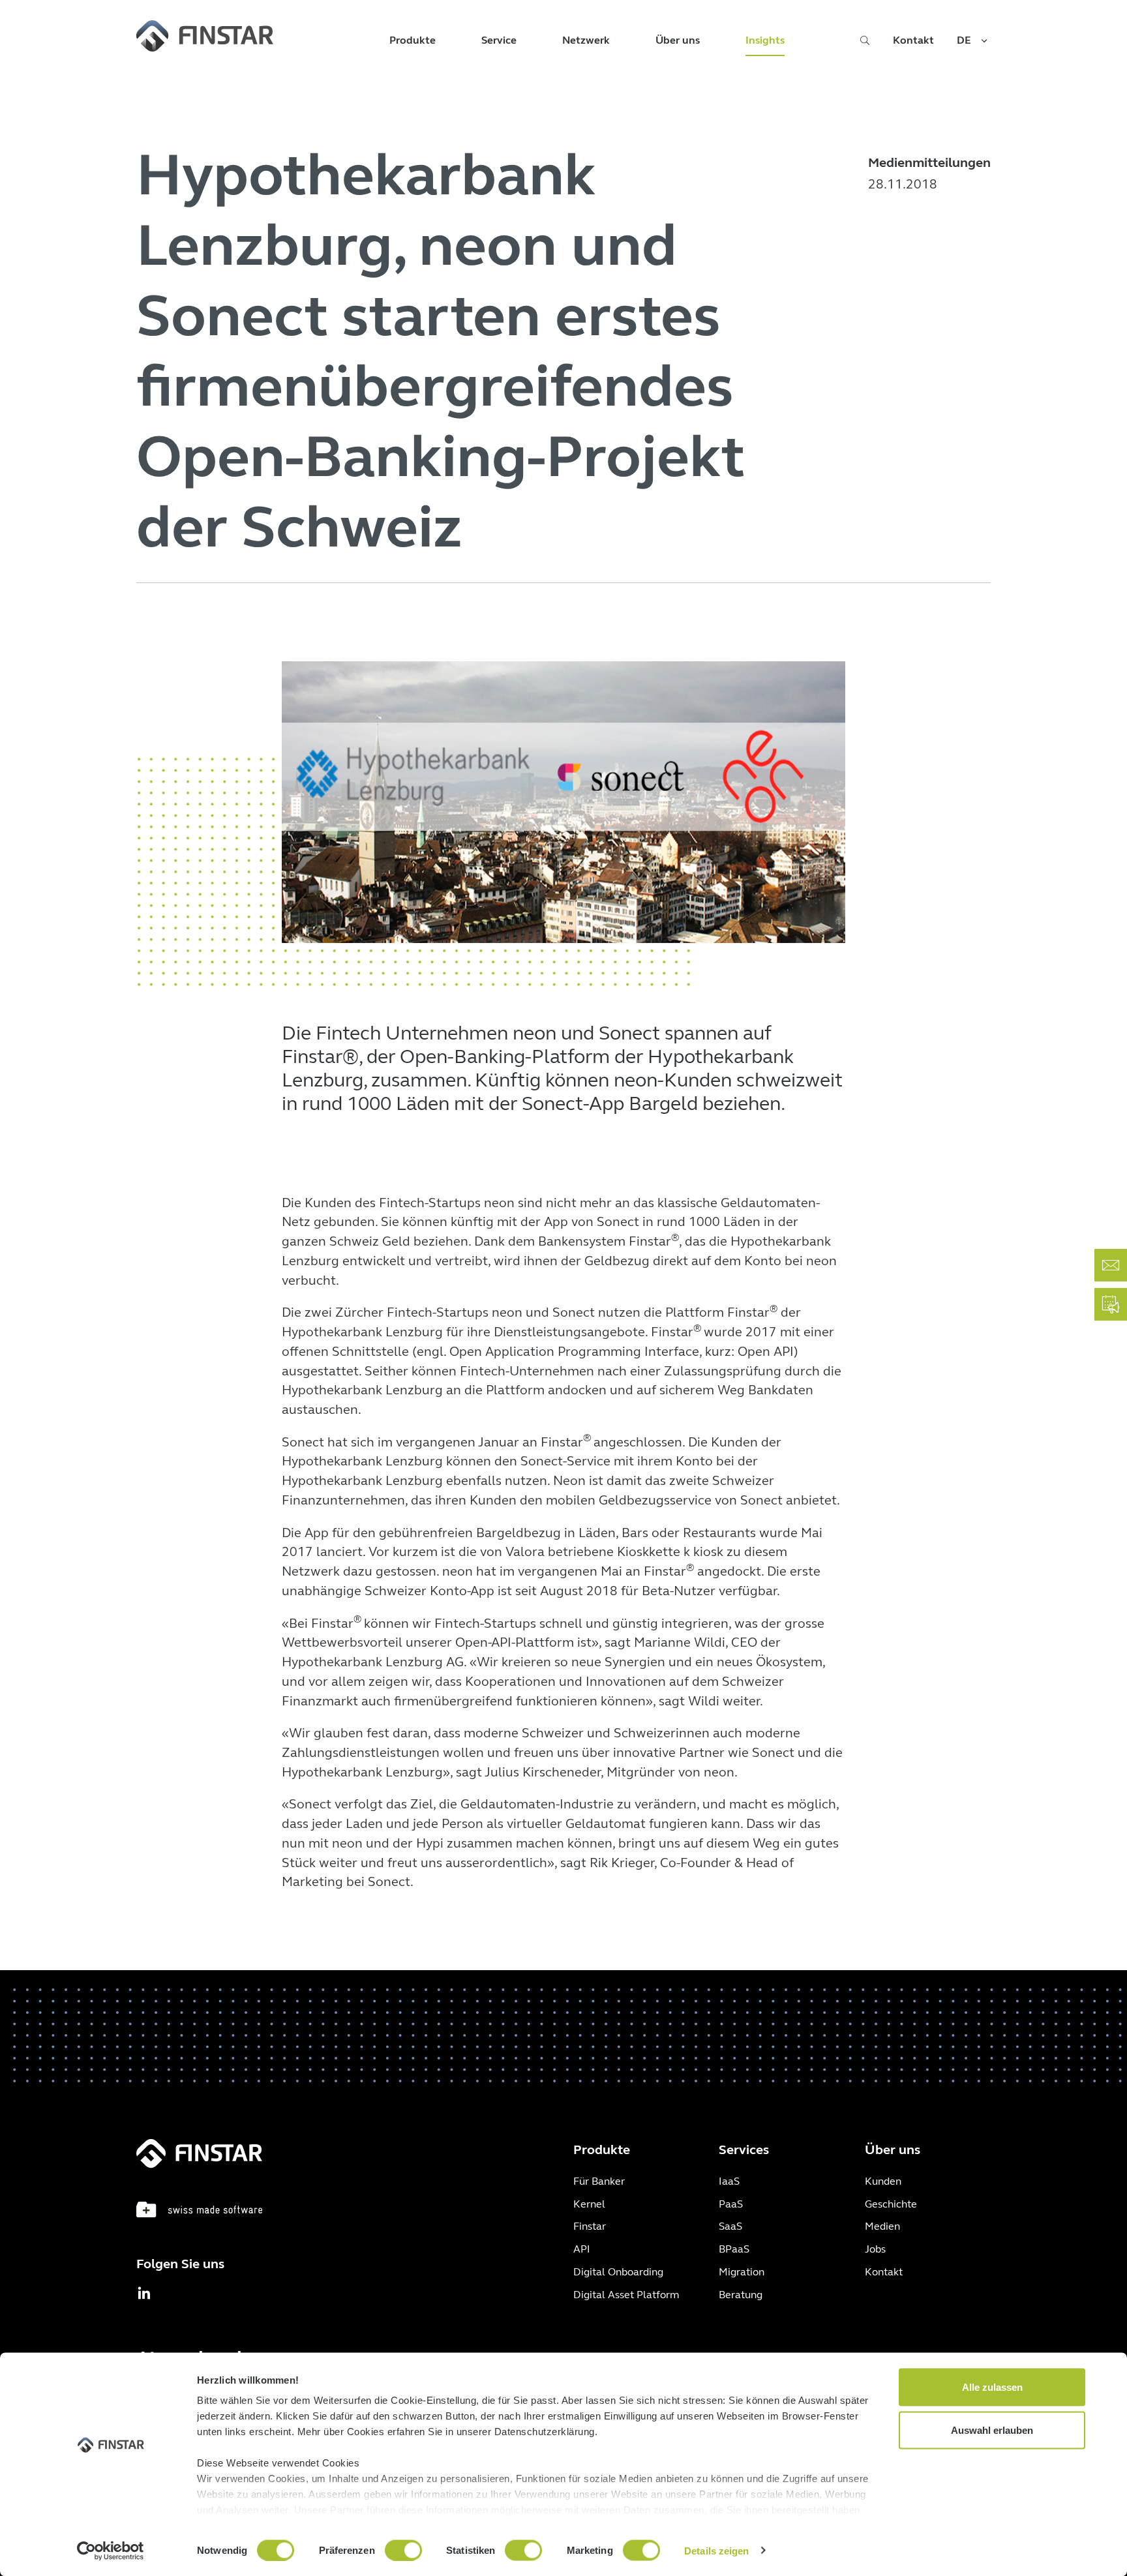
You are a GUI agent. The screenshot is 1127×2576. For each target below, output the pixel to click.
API (582, 2249)
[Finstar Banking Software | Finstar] (205, 36)
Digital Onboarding (618, 2272)
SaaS (730, 2226)
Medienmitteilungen (929, 163)
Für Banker (599, 2181)
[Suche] (865, 44)
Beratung (741, 2295)
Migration (742, 2272)
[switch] (403, 2550)
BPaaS (734, 2249)
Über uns (678, 40)
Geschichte (891, 2204)
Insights (765, 40)
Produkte (413, 40)
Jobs (875, 2249)
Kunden (883, 2181)
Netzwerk (586, 40)
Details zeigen (716, 2550)
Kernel (589, 2204)
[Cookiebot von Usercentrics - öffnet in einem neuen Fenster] (111, 2551)
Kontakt (913, 40)
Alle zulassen (992, 2387)
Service (499, 40)
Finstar (590, 2226)
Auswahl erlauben (992, 2430)
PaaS (731, 2204)
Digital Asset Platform (626, 2295)
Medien (882, 2226)
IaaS (729, 2181)
